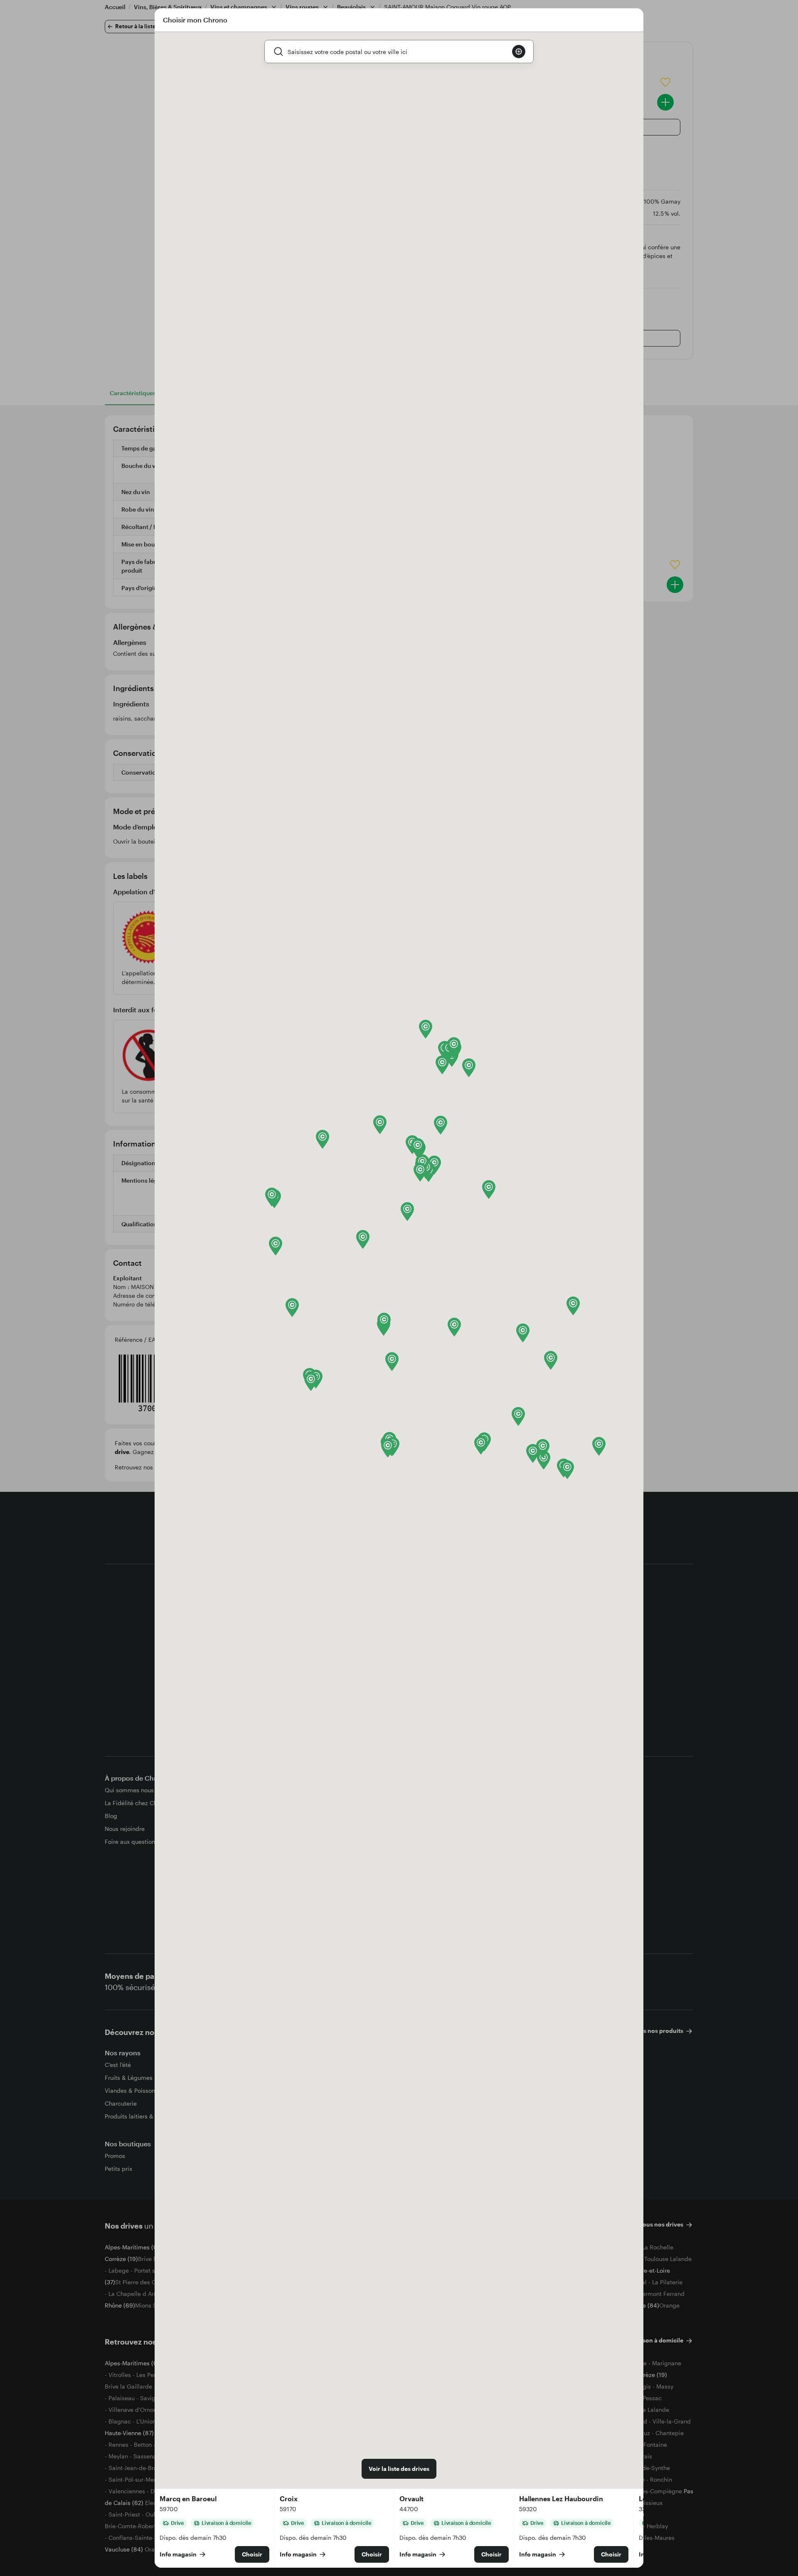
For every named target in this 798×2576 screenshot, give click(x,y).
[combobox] (397, 52)
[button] (276, 1246)
